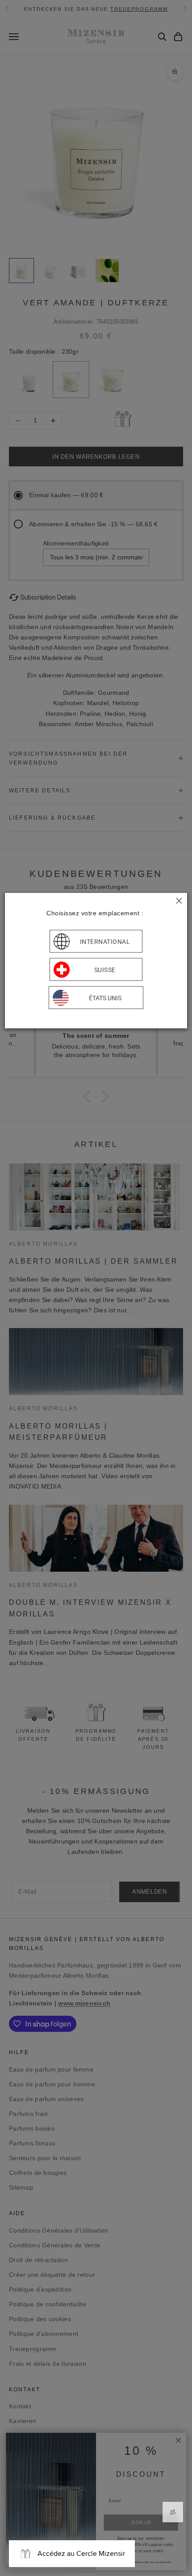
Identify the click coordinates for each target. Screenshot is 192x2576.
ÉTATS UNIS (105, 998)
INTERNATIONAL (105, 941)
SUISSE (105, 969)
